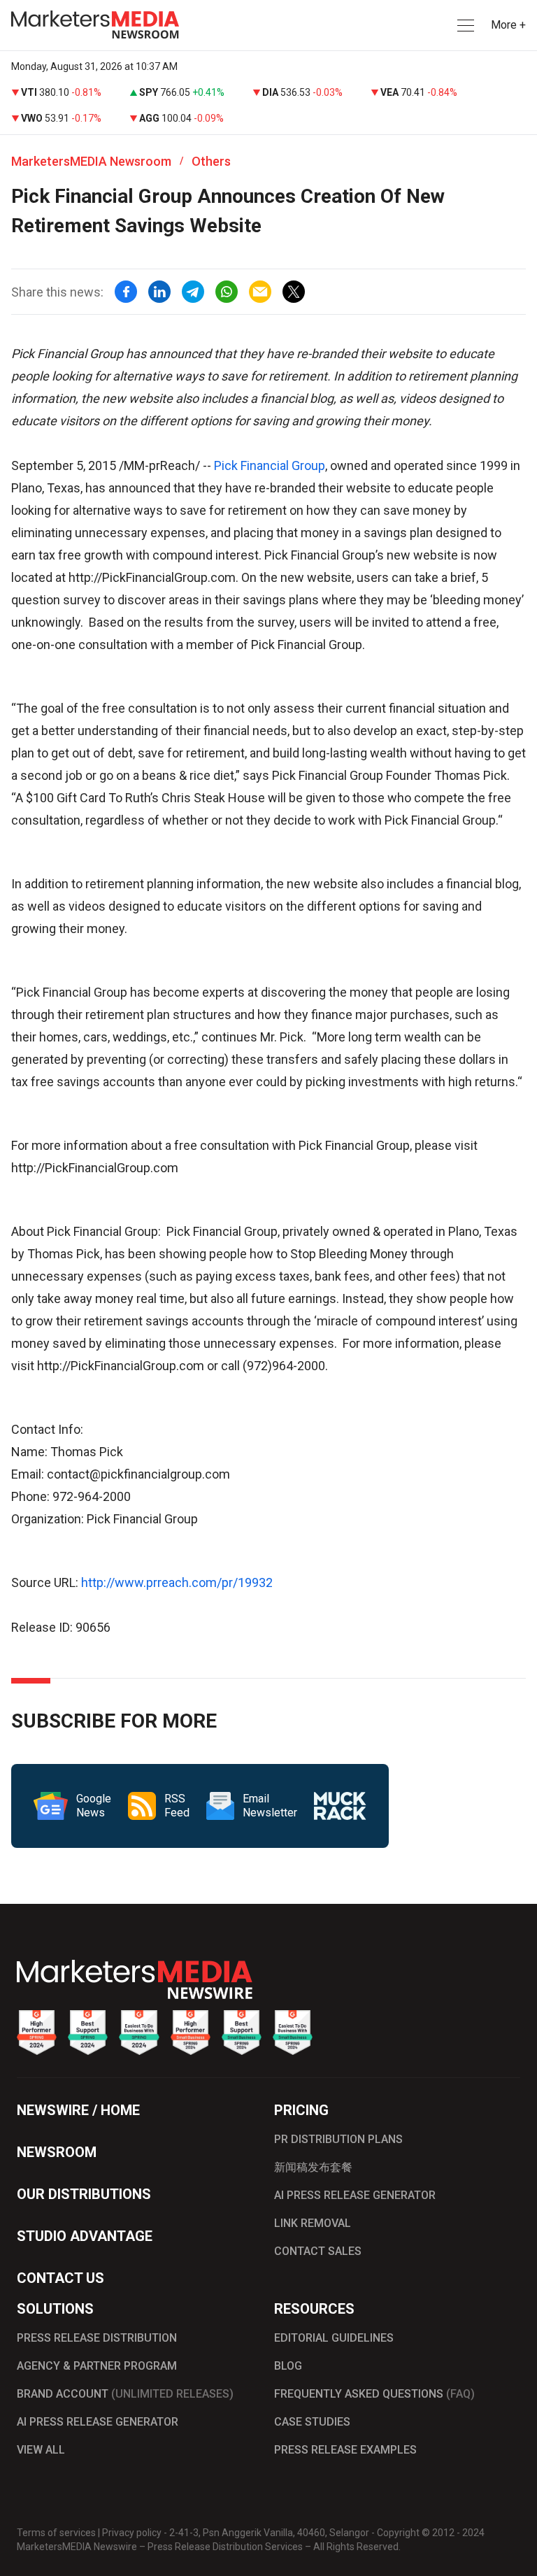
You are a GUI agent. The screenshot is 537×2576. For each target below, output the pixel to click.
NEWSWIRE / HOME (78, 2110)
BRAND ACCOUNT (125, 2394)
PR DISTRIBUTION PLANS (338, 2139)
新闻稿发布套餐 (313, 2167)
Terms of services (56, 2533)
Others (211, 161)
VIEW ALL (41, 2450)
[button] (464, 26)
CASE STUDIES (312, 2422)
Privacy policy (132, 2533)
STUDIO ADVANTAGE (85, 2236)
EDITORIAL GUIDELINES (334, 2338)
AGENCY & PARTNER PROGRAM (97, 2366)
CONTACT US (60, 2278)
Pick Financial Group (270, 465)
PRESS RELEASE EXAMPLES (345, 2450)
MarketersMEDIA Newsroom (91, 161)
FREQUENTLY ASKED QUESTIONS (374, 2394)
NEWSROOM (57, 2152)
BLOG (288, 2366)
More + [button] (508, 25)
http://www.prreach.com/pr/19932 (177, 1582)
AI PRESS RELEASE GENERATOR (355, 2195)
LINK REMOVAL (313, 2223)
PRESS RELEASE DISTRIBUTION (97, 2338)
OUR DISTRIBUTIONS (84, 2194)
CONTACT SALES (318, 2251)
